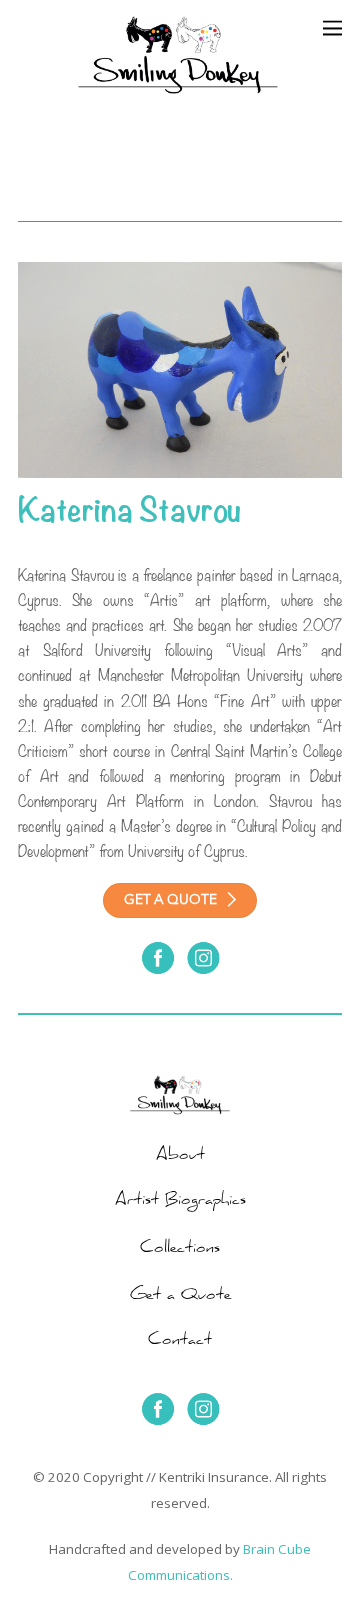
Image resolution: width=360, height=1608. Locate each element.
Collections (180, 1250)
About (180, 1157)
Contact (180, 1342)
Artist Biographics (180, 1202)
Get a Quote (180, 1297)
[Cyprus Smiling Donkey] (148, 195)
